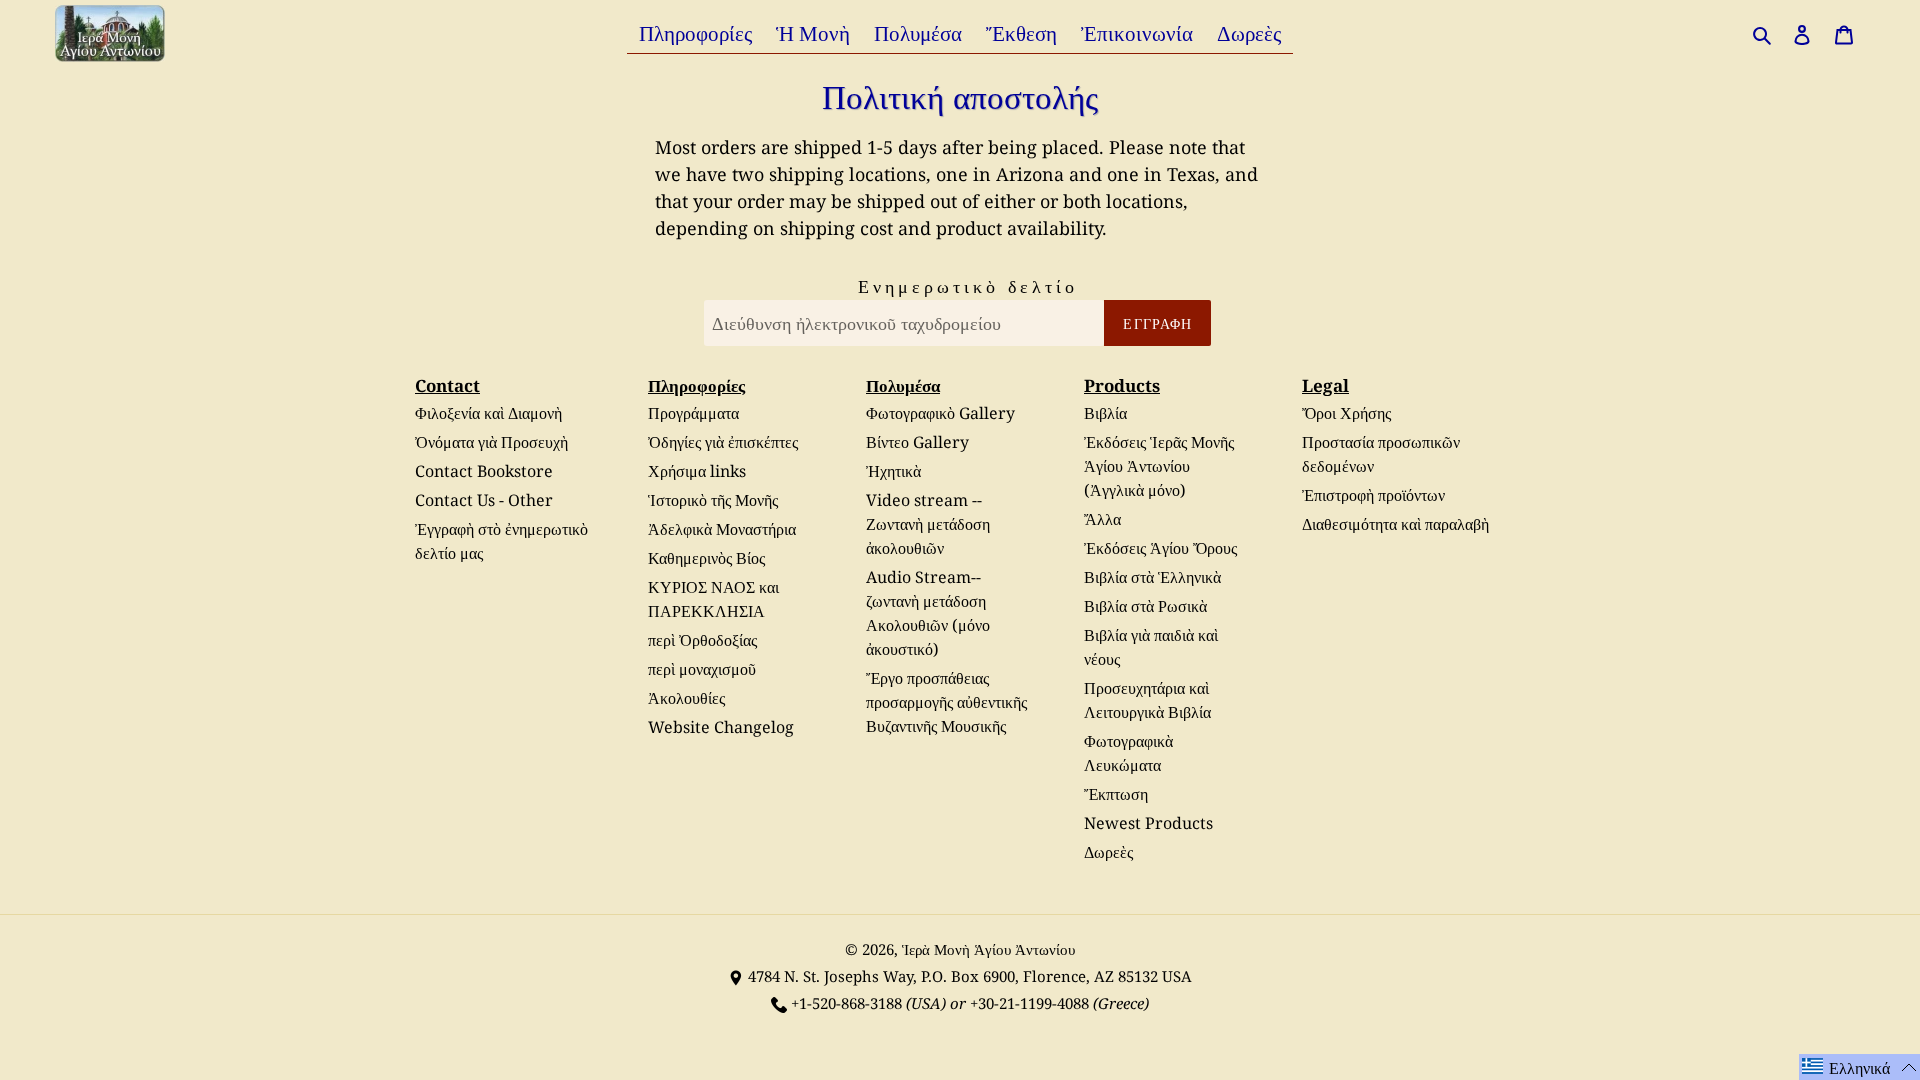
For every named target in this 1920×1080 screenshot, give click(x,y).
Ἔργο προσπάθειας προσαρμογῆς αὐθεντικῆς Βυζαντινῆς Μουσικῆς (946, 702)
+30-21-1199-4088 (1029, 1003)
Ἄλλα (1102, 519)
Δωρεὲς (1108, 852)
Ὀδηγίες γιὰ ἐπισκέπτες (723, 442)
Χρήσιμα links (697, 471)
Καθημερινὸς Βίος (706, 558)
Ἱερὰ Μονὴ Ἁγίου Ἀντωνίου (988, 949)
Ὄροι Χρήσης (1346, 413)
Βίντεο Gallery (917, 442)
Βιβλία (1105, 413)
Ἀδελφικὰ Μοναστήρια (722, 529)
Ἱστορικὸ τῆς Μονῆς (713, 500)
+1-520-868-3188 (846, 1003)
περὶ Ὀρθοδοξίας (702, 640)
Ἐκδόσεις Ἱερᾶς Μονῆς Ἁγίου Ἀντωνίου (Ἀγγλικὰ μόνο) (1159, 466)
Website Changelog (721, 727)
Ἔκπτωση (1116, 794)
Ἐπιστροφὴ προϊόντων (1373, 495)
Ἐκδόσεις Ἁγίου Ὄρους (1160, 548)
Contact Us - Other (484, 500)
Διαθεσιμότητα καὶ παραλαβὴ (1395, 524)
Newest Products (1148, 823)
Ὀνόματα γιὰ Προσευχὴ (491, 442)
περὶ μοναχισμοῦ (702, 669)
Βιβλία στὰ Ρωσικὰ (1145, 606)
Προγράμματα (693, 413)
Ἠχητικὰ (893, 471)
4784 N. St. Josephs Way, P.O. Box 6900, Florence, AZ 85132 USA (970, 976)
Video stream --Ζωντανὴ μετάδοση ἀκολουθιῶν (928, 524)
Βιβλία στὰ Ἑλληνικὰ (1152, 577)
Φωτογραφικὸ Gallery (940, 413)
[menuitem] (695, 32)
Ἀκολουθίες (686, 698)
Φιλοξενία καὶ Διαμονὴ (488, 413)
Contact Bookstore (484, 471)
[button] (1859, 1067)
